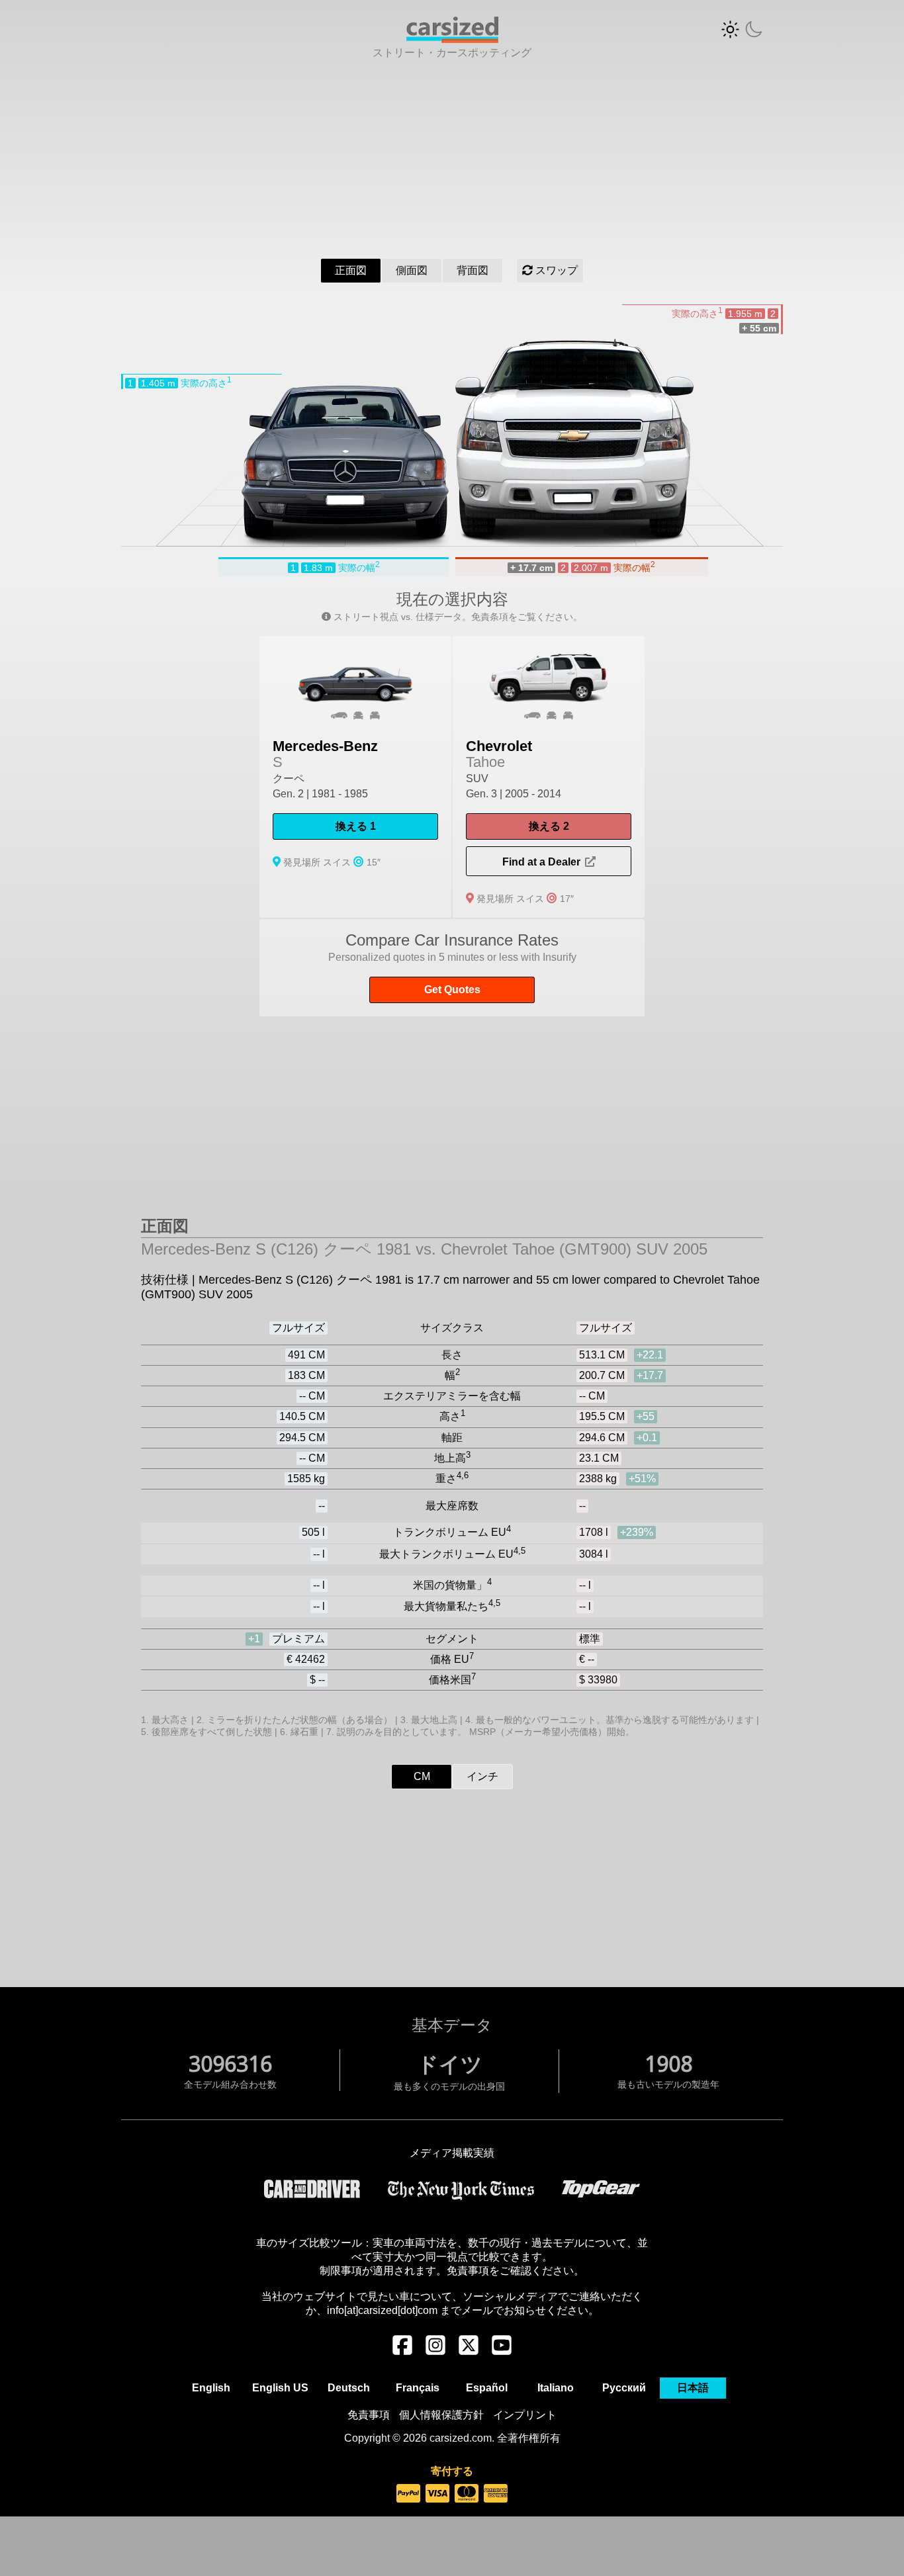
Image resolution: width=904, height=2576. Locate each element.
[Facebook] (402, 2352)
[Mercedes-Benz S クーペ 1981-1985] (355, 777)
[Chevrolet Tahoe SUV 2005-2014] (549, 777)
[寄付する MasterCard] (467, 2494)
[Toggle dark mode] (742, 29)
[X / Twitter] (469, 2352)
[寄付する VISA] (437, 2494)
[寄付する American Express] (496, 2494)
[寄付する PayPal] (408, 2494)
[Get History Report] (452, 968)
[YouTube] (502, 2352)
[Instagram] (435, 2352)
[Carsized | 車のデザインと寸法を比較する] (452, 39)
